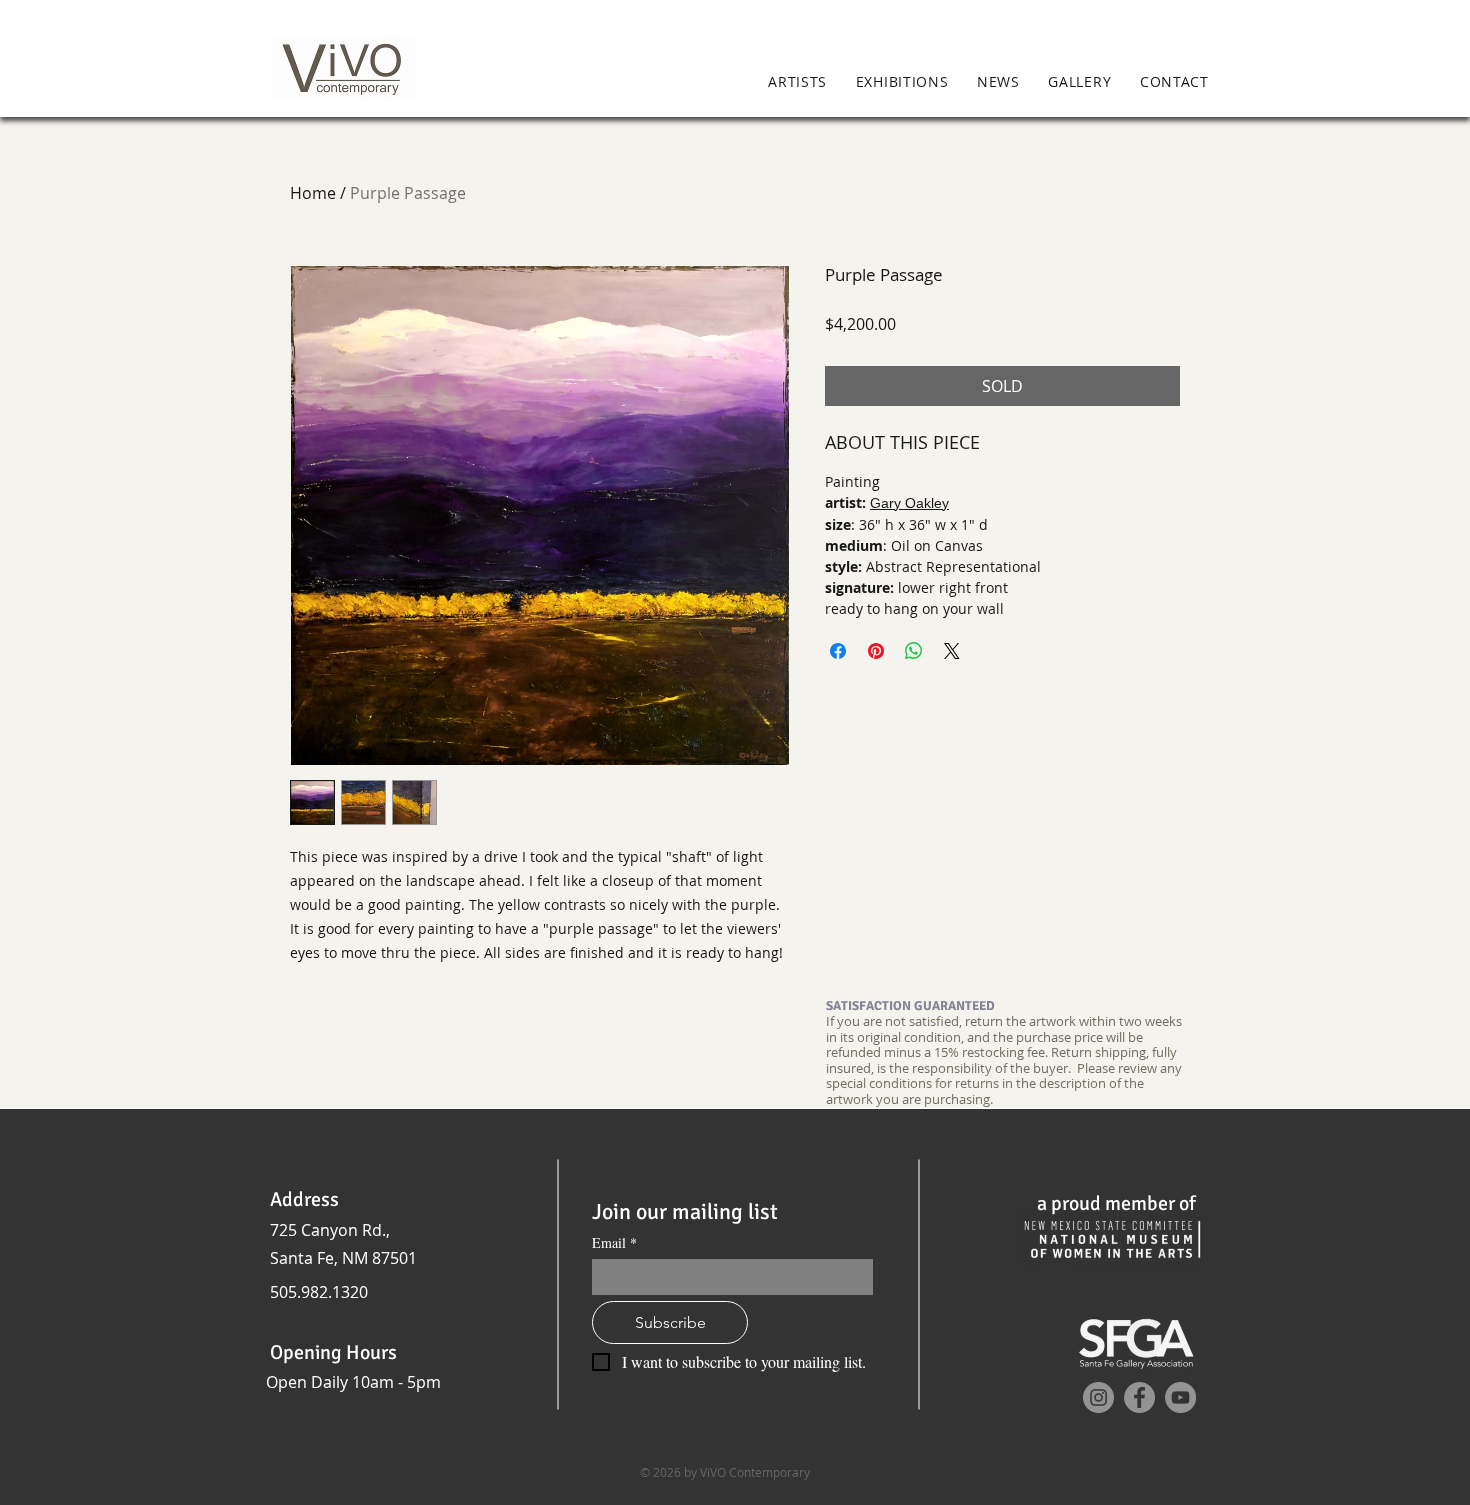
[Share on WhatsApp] (914, 651)
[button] (1251, 83)
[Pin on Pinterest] (876, 651)
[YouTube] (1180, 1397)
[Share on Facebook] (838, 651)
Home (313, 193)
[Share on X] (952, 651)
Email (614, 1242)
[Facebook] (1139, 1397)
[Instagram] (1098, 1397)
